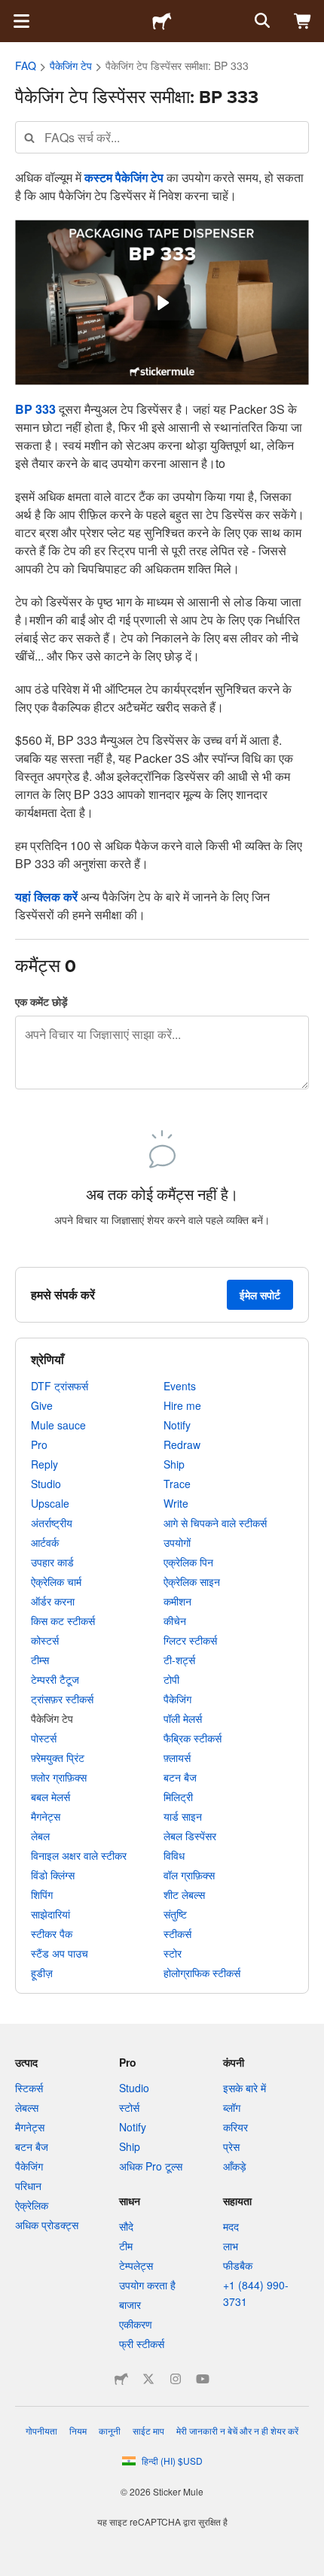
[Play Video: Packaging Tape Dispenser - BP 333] (162, 303)
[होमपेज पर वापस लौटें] (162, 21)
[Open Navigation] (21, 21)
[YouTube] (203, 2379)
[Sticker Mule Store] (121, 2379)
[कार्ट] (303, 21)
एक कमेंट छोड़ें (41, 1001)
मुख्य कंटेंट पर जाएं (11, 11)
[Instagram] (176, 2379)
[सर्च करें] (261, 21)
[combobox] (162, 137)
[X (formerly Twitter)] (148, 2379)
